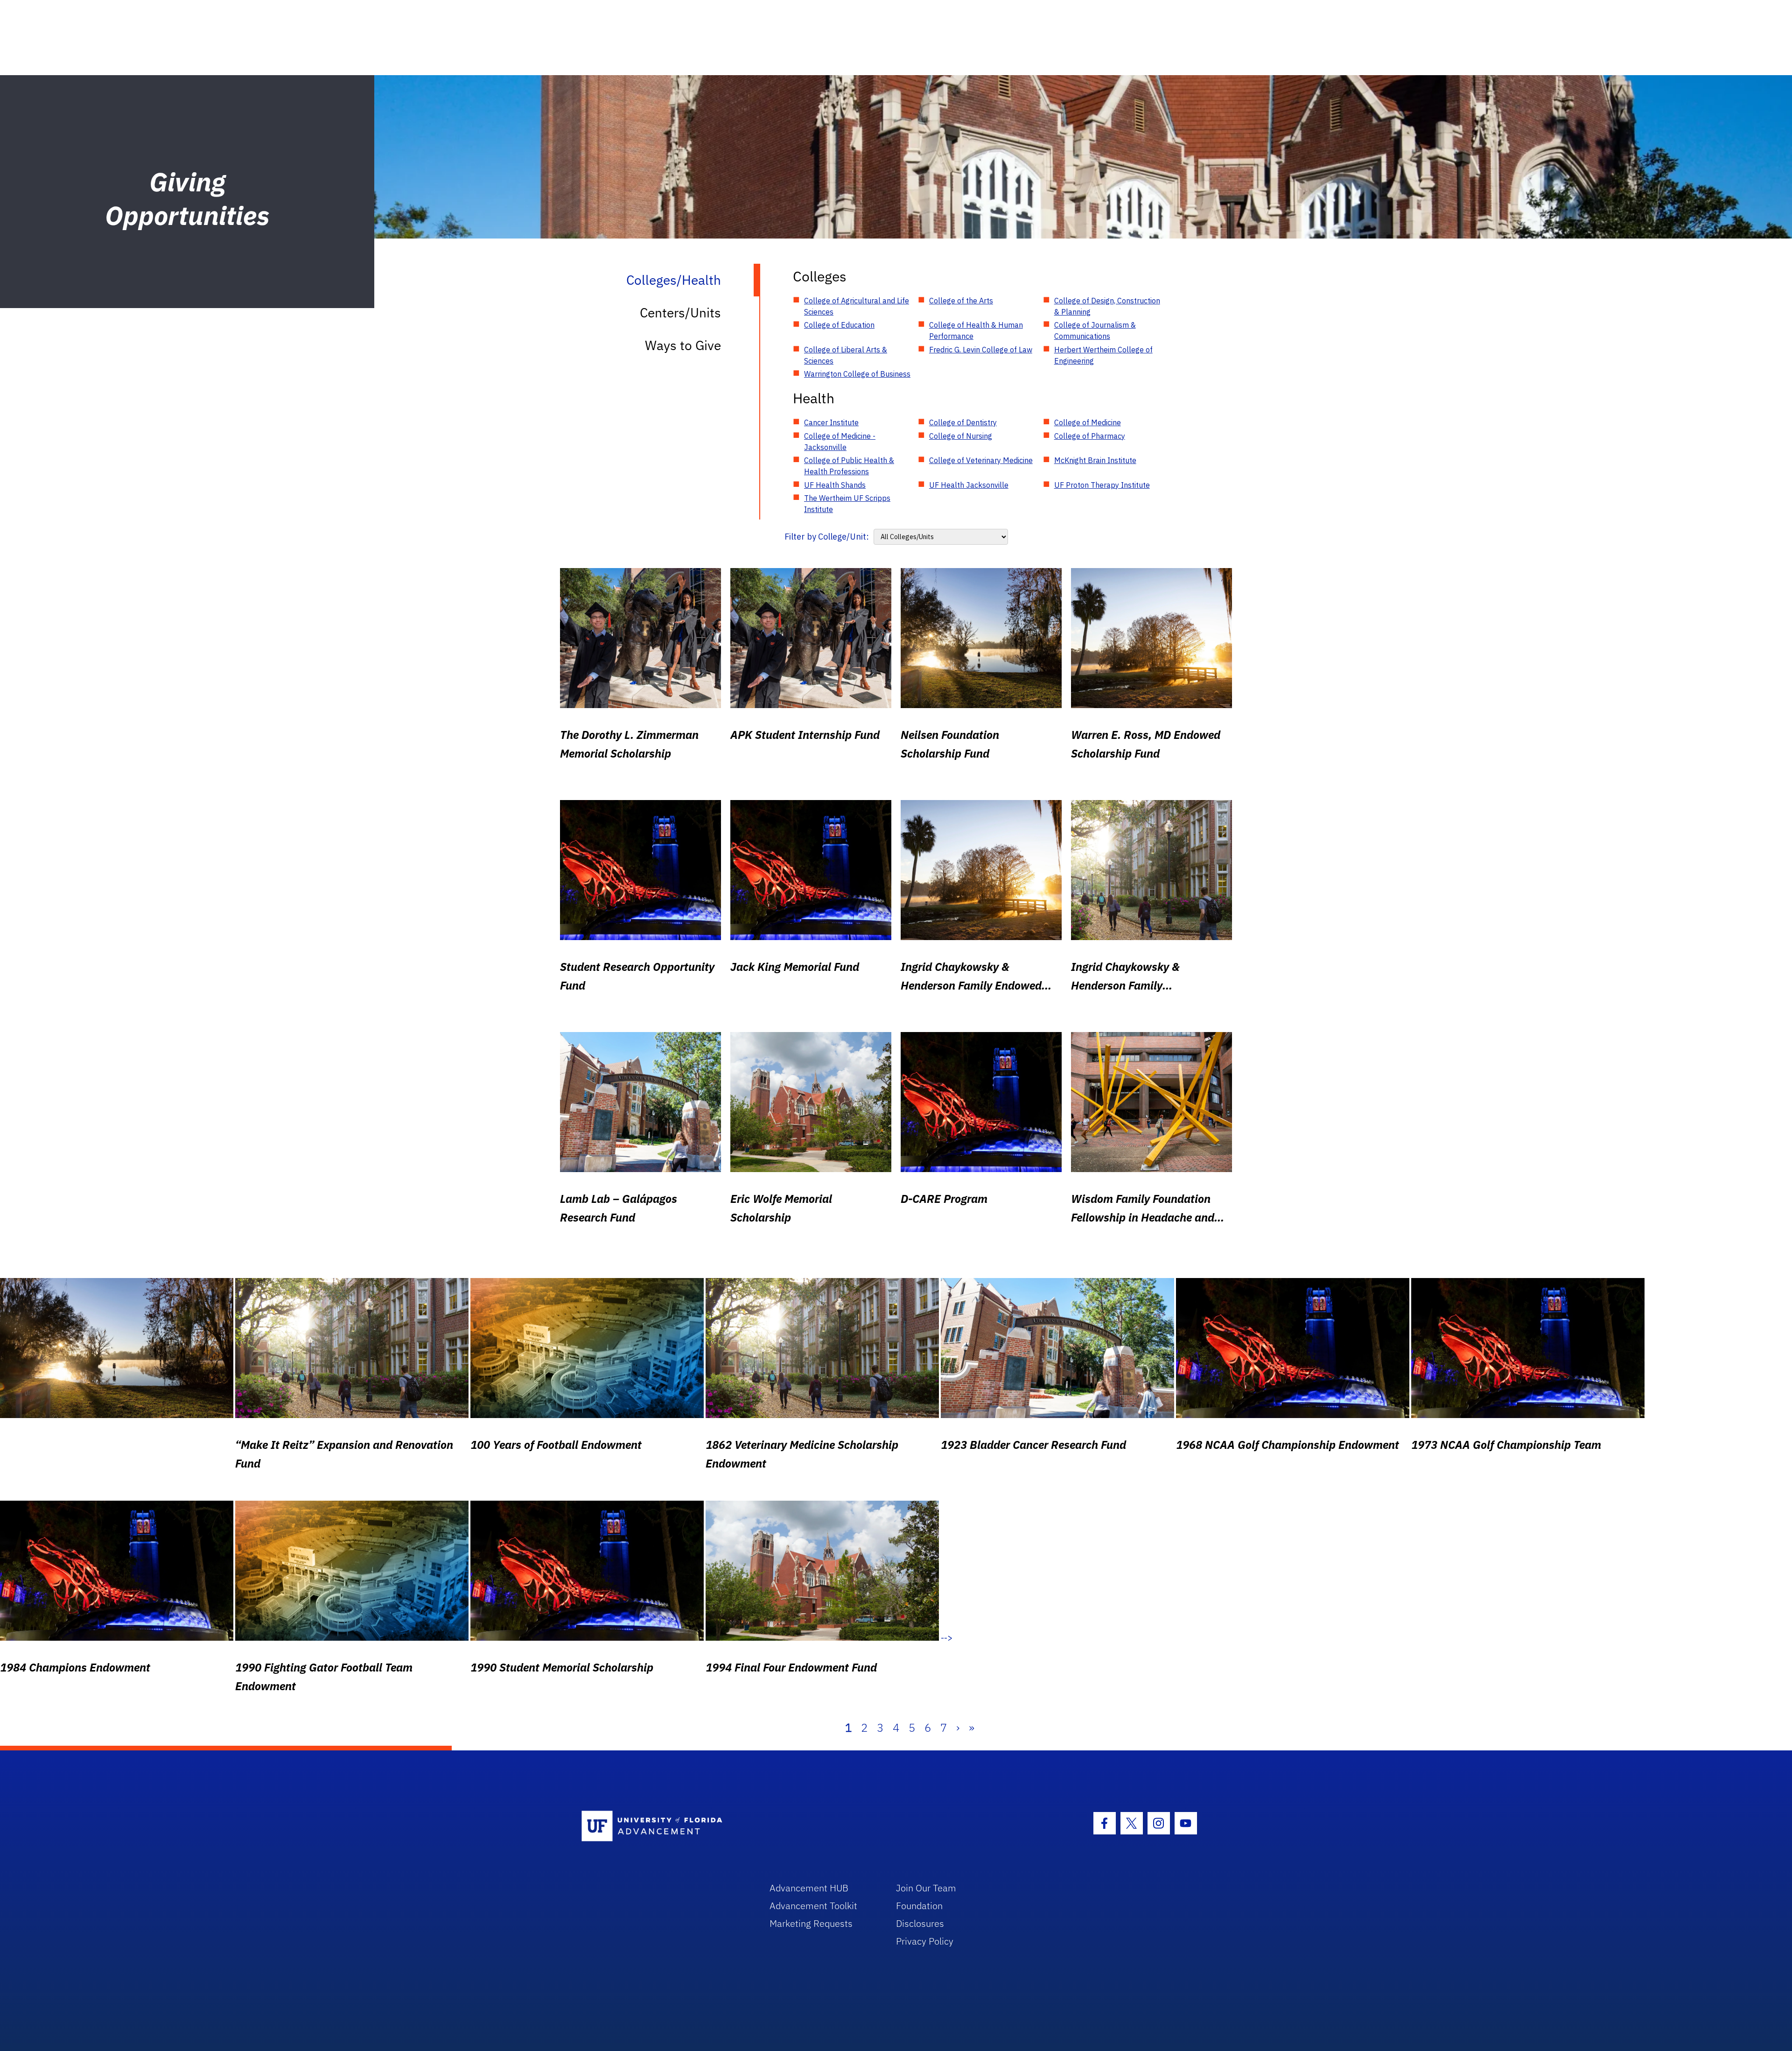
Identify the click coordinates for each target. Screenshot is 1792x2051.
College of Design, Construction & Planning (1107, 306)
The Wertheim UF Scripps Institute (847, 504)
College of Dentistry (963, 422)
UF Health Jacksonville (969, 485)
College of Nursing (961, 436)
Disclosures (920, 1923)
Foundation (919, 1906)
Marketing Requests (811, 1923)
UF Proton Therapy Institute (1102, 485)
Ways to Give (683, 345)
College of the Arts (961, 301)
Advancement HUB (809, 1888)
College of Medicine (1088, 422)
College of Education (839, 325)
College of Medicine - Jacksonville (840, 442)
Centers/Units (680, 313)
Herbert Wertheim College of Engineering (1103, 355)
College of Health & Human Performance (976, 330)
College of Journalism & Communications (1095, 330)
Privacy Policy (925, 1941)
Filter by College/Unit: (827, 537)
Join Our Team (926, 1888)
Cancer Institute (831, 422)
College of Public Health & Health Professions (849, 466)
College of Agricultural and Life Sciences (857, 306)
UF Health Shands (835, 485)
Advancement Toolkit (813, 1906)
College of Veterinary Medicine (981, 460)
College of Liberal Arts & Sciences (846, 355)
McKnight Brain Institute (1095, 460)
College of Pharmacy (1090, 436)
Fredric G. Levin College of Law (981, 350)
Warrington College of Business (857, 374)
